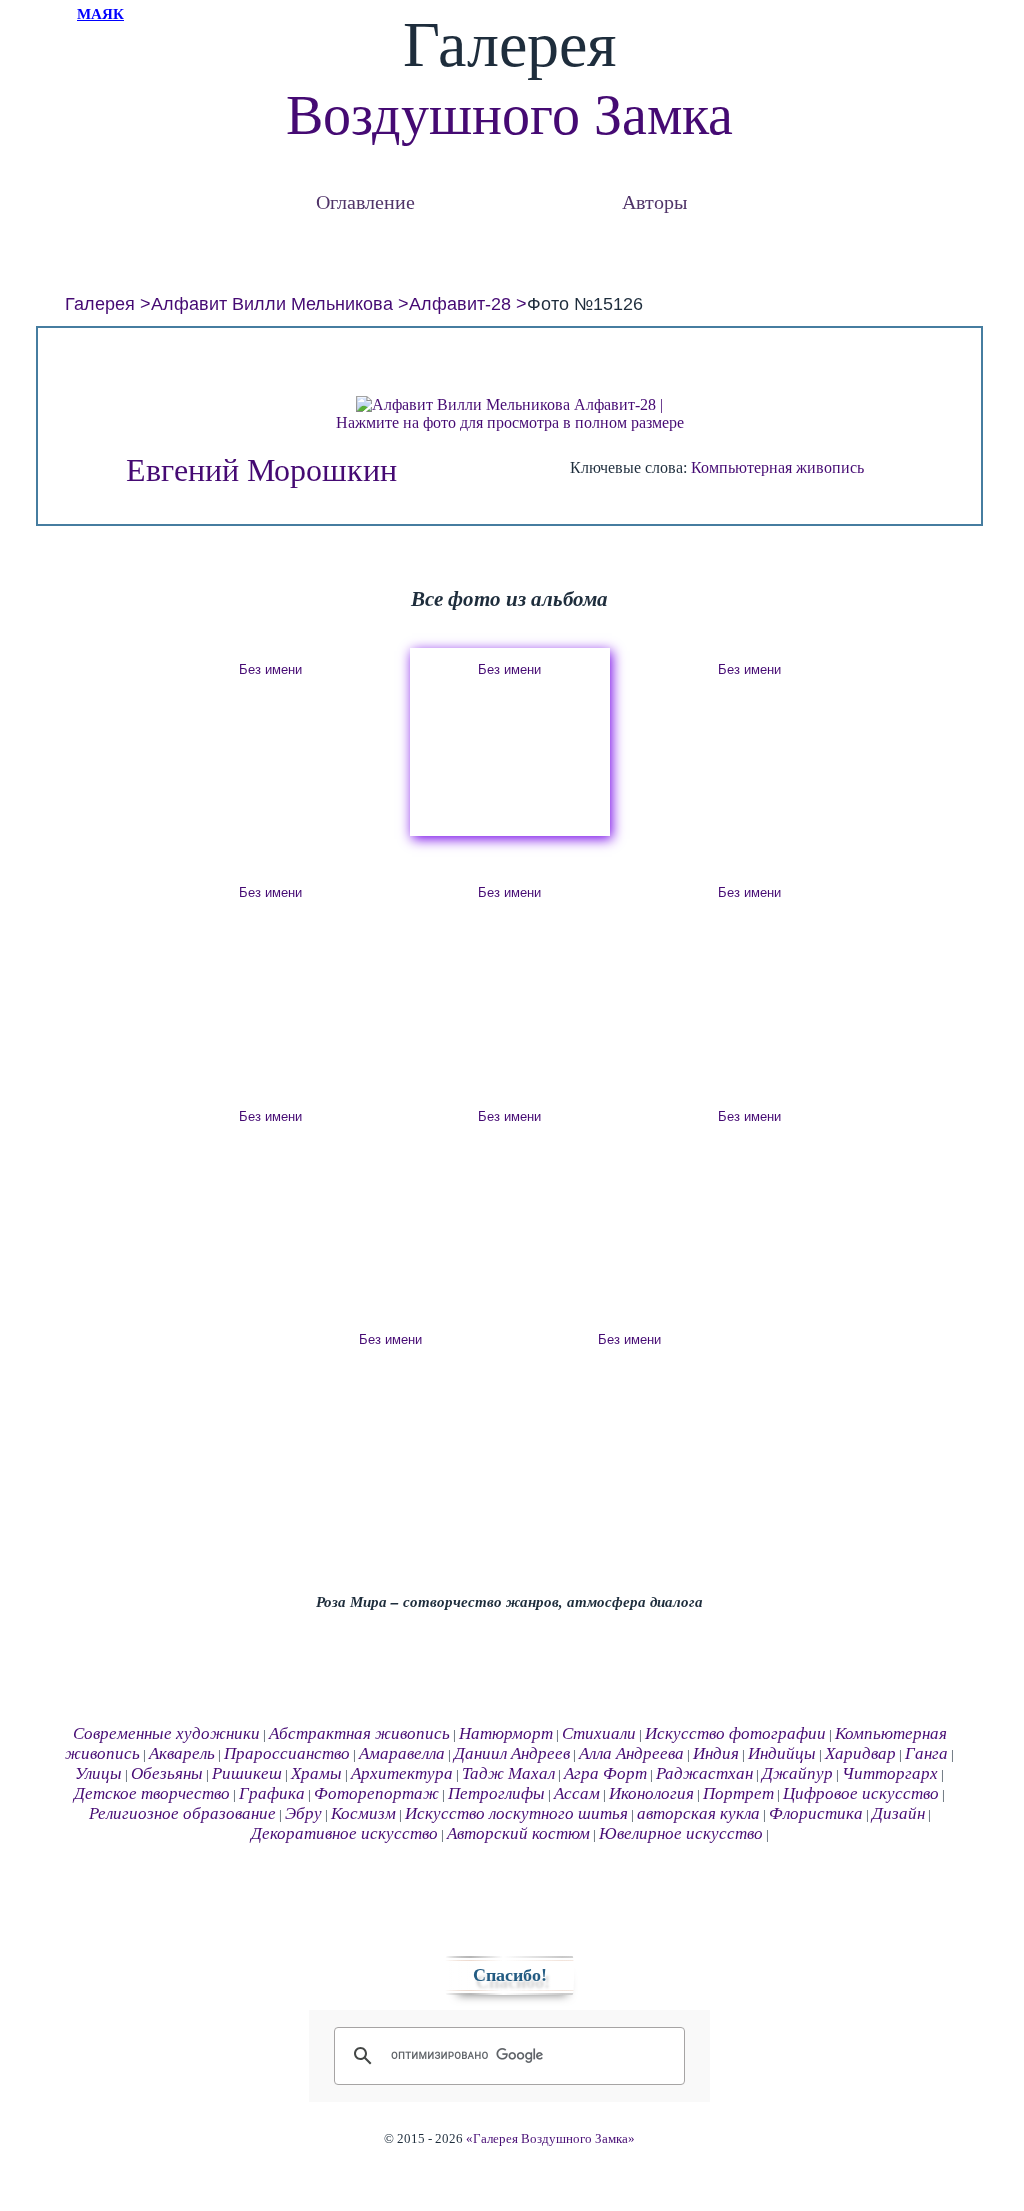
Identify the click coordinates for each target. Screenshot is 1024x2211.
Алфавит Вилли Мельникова (272, 304)
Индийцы (782, 1753)
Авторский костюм (518, 1833)
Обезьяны (167, 1773)
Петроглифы (496, 1793)
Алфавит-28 (460, 304)
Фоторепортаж (376, 1793)
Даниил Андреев (512, 1753)
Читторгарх (890, 1773)
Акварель (182, 1753)
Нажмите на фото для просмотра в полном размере (510, 422)
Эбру (303, 1813)
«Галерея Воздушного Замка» (550, 2139)
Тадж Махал (508, 1773)
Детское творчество (152, 1793)
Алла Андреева (631, 1753)
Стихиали (599, 1733)
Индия (716, 1753)
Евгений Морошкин (261, 470)
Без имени (270, 669)
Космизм (363, 1813)
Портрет (738, 1793)
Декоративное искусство (344, 1833)
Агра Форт (605, 1773)
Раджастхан (704, 1773)
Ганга (926, 1753)
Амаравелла (402, 1753)
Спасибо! (510, 1975)
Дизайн (898, 1813)
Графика (272, 1793)
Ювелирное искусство (681, 1833)
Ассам (577, 1793)
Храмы (316, 1773)
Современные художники (166, 1733)
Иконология (651, 1793)
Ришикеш (247, 1773)
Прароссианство (287, 1753)
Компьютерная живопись (777, 467)
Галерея (100, 304)
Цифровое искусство (861, 1793)
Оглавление (365, 201)
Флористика (816, 1813)
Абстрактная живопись (359, 1733)
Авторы (654, 201)
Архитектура (402, 1773)
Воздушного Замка (509, 115)
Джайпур (797, 1773)
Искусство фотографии (735, 1733)
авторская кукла (698, 1813)
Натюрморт (506, 1733)
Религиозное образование (182, 1813)
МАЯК (100, 14)
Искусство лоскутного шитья (516, 1813)
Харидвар (860, 1753)
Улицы (98, 1773)
